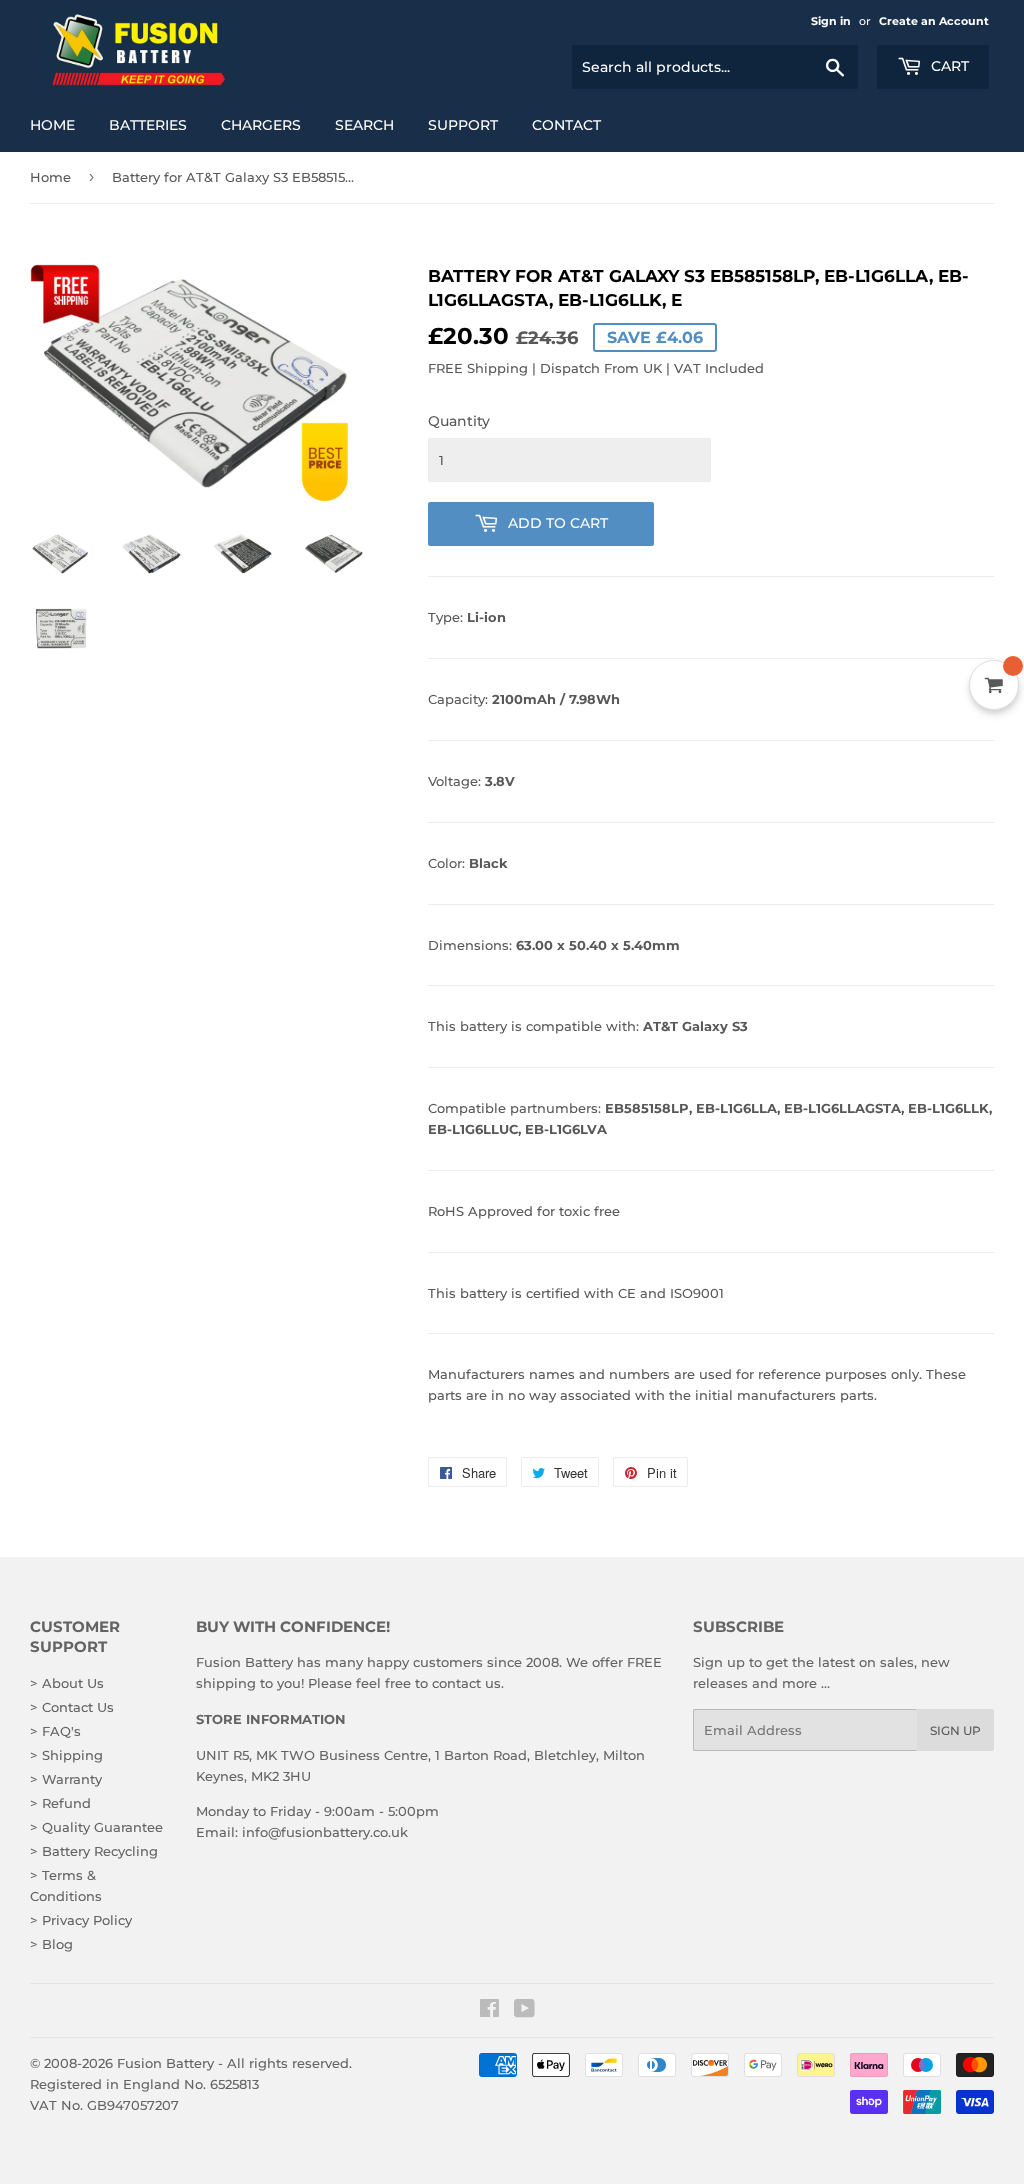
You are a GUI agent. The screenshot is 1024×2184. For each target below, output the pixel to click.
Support (463, 125)
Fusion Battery (165, 2063)
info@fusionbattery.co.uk (325, 1832)
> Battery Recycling (94, 1851)
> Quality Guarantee (96, 1827)
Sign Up (955, 1730)
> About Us (67, 1683)
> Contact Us (72, 1707)
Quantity (459, 421)
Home (52, 125)
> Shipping (66, 1755)
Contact (566, 125)
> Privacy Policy (81, 1920)
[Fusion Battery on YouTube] (524, 2011)
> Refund (60, 1803)
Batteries (148, 125)
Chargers (261, 125)
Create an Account (934, 21)
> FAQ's (55, 1731)
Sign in (831, 21)
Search (364, 125)
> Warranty (66, 1779)
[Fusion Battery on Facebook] (489, 2011)
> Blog (51, 1944)
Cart (948, 66)
